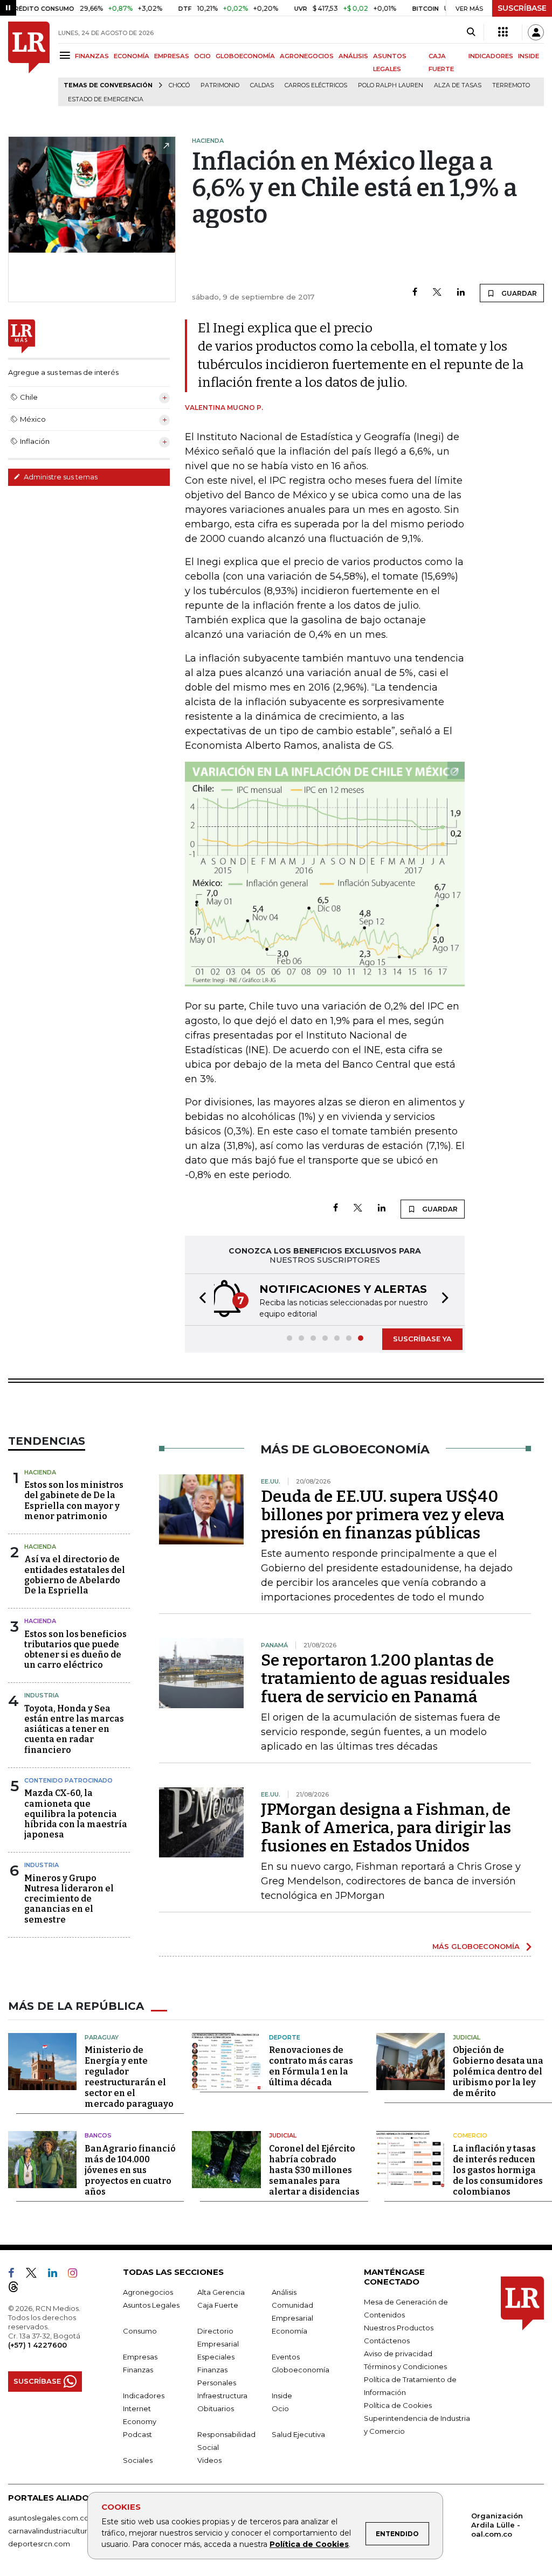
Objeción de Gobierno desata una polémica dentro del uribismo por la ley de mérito (498, 2072)
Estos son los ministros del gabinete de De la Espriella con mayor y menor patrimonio (74, 1501)
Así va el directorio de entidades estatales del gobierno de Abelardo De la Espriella (75, 1575)
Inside (282, 2396)
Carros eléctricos (316, 85)
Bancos (98, 2135)
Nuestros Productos (399, 2328)
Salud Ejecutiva (298, 2434)
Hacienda (40, 1472)
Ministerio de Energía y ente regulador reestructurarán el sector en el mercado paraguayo (129, 2077)
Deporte (285, 2037)
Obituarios (216, 2408)
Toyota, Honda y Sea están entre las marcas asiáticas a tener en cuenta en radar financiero (74, 1729)
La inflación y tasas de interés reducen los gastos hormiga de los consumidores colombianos (498, 2170)
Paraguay (102, 2037)
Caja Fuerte (218, 2305)
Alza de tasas (458, 85)
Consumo (140, 2331)
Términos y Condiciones (405, 2366)
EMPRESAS (172, 56)
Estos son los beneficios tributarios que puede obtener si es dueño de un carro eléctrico (75, 1650)
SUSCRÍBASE (522, 8)
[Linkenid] (57, 2275)
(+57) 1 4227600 (37, 2345)
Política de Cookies (309, 2544)
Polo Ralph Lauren (391, 85)
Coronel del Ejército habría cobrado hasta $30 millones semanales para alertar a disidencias (314, 2170)
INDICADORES (491, 56)
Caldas (262, 85)
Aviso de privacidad (398, 2354)
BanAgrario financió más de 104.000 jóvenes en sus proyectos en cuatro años (130, 2170)
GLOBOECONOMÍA (245, 56)
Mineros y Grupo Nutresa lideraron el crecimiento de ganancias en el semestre (69, 1899)
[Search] (471, 32)
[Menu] (67, 55)
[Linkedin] (461, 293)
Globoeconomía (301, 2370)
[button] (199, 1300)
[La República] (29, 64)
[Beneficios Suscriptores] (503, 32)
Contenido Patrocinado (68, 1780)
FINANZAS (92, 56)
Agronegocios (148, 2292)
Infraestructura (222, 2396)
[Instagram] (77, 2275)
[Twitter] (437, 293)
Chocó (179, 85)
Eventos (286, 2357)
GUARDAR (518, 293)
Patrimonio (220, 85)
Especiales (216, 2357)
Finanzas (138, 2370)
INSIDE (529, 56)
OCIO (202, 56)
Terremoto (511, 85)
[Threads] (18, 2289)
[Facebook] (415, 293)
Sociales (138, 2460)
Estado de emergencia (106, 99)
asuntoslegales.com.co (49, 2518)
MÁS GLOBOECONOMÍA (476, 1946)
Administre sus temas (60, 477)
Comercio (470, 2135)
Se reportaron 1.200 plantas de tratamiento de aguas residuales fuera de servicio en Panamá (385, 1679)
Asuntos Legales (151, 2305)
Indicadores (144, 2396)
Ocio (280, 2408)
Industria (42, 1695)
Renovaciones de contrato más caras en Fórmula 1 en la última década (311, 2066)
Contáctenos (387, 2341)
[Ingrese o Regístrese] (536, 32)
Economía (289, 2331)
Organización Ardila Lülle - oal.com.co (497, 2525)
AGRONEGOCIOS (307, 56)
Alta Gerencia (221, 2292)
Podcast (137, 2434)
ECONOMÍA (132, 56)
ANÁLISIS (353, 56)
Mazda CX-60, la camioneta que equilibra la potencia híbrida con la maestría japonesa (76, 1814)
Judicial (467, 2037)
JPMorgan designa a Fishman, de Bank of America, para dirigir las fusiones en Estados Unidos (386, 1828)
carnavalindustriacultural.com (59, 2531)
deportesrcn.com (39, 2544)
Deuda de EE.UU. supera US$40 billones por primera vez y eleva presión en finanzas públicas (383, 1515)
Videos (209, 2460)
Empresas (140, 2357)
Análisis (284, 2292)
